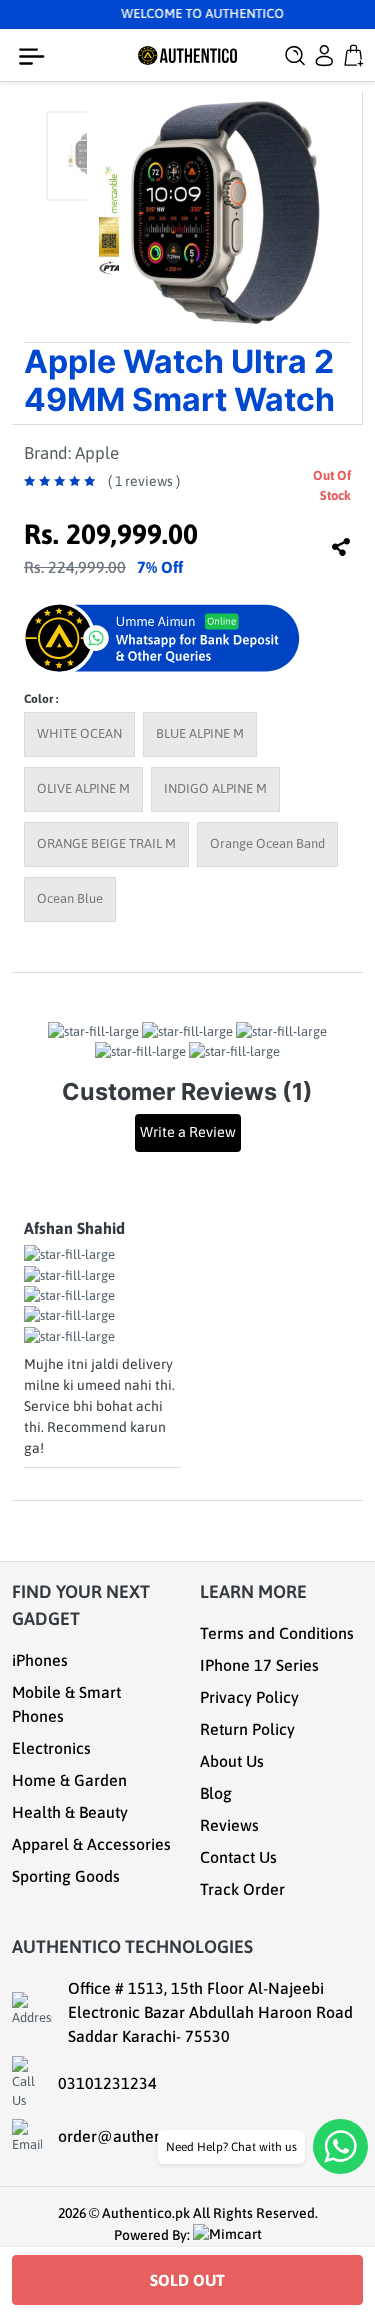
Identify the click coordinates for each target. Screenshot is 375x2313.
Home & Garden (69, 1780)
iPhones (40, 1660)
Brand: (71, 453)
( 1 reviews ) (144, 481)
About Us (232, 1761)
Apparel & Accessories (91, 1844)
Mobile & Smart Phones (66, 1704)
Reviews (229, 1825)
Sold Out (187, 2280)
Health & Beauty (70, 1812)
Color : (41, 699)
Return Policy (247, 1729)
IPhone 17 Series (259, 1665)
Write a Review (188, 1132)
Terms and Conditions (277, 1633)
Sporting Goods (66, 1876)
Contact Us (238, 1857)
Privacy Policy (249, 1697)
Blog (216, 1793)
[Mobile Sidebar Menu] (36, 57)
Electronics (51, 1748)
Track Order (242, 1889)
